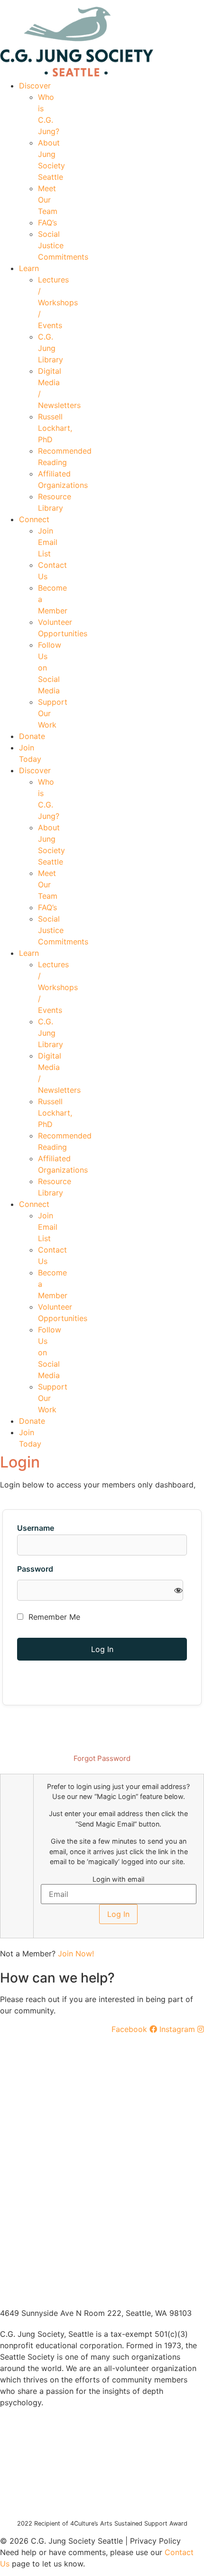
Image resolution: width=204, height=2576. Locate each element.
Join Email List (48, 542)
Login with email (118, 1879)
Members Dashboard (135, 3)
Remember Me (53, 1617)
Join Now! (76, 1954)
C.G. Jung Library (51, 348)
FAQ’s (47, 223)
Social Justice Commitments (63, 245)
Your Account (62, 3)
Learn (29, 268)
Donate (32, 736)
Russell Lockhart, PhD (55, 428)
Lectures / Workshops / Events (58, 302)
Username (36, 1528)
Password (35, 1569)
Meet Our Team (48, 200)
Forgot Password (102, 1758)
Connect (34, 519)
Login (195, 3)
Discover (35, 86)
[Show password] (178, 1590)
